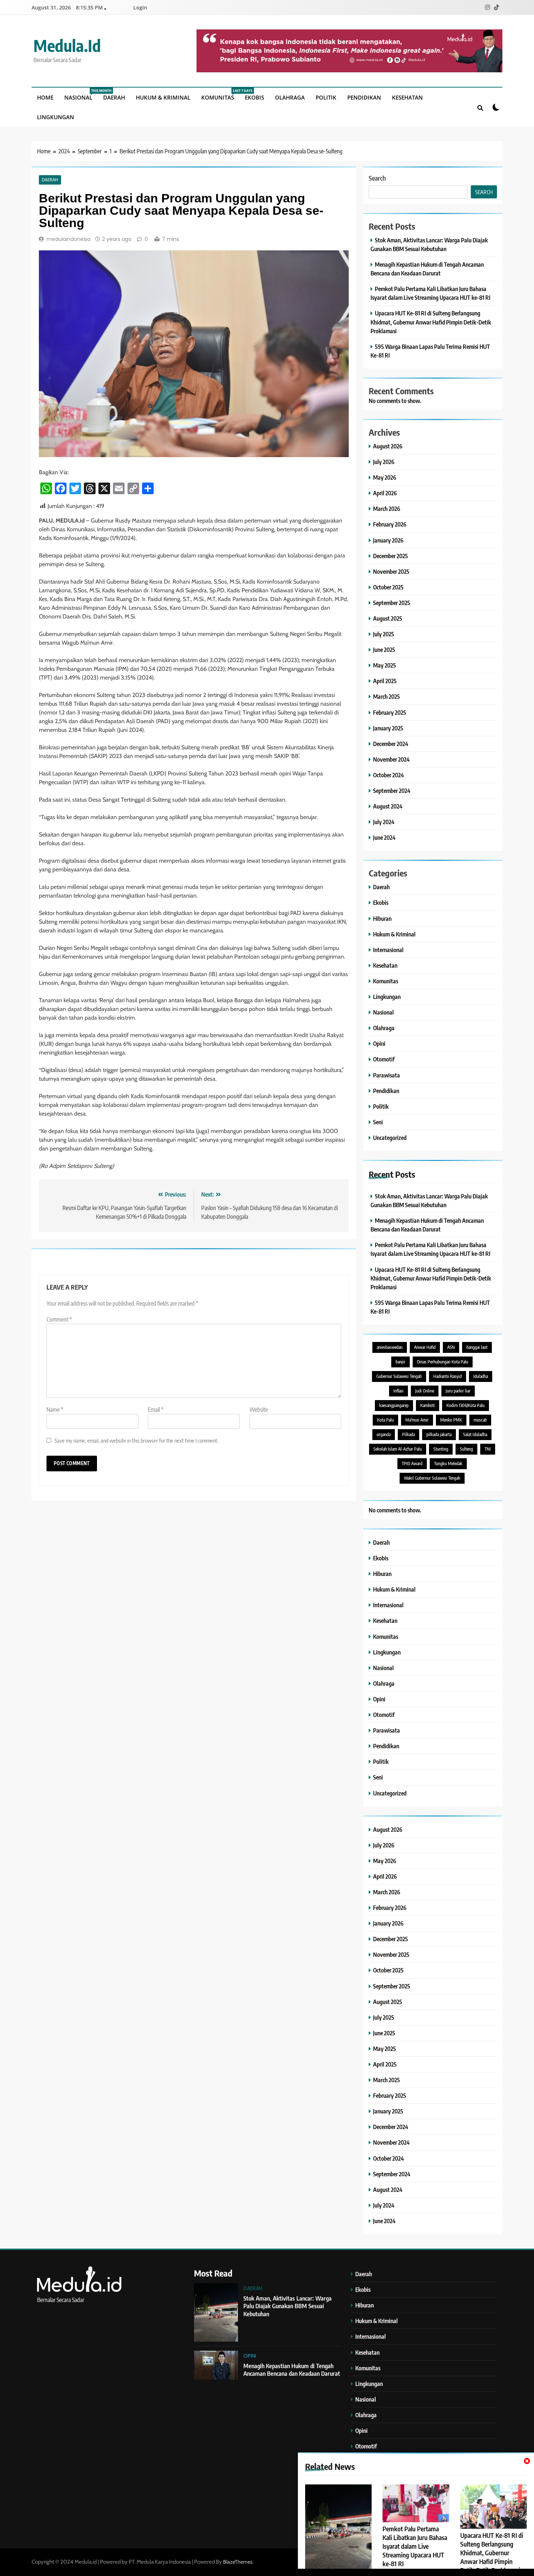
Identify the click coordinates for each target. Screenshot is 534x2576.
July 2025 (384, 634)
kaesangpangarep (394, 1405)
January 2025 (388, 728)
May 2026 (385, 477)
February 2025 (390, 712)
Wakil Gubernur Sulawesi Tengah (432, 1478)
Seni (378, 1122)
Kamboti (428, 1405)
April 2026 (385, 493)
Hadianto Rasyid (448, 1376)
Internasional (388, 950)
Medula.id (67, 45)
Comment (59, 1319)
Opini (379, 1043)
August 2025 (388, 618)
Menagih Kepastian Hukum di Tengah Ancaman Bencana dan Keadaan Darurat (292, 2370)
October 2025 (388, 587)
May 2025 (385, 665)
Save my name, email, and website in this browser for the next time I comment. (136, 1440)
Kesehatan (407, 97)
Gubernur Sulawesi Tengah (399, 1376)
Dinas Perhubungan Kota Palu (443, 1362)
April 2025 (385, 681)
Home (45, 97)
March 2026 (387, 509)
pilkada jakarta (439, 1434)
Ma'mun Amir (417, 1420)
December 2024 (391, 744)
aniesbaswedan (390, 1347)
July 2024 (384, 822)
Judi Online (425, 1391)
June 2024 (384, 837)
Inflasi (399, 1391)
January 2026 (388, 540)
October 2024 (389, 775)
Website (259, 1410)
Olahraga (290, 97)
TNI (488, 1449)
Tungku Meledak (448, 1464)
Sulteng (466, 1449)
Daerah (114, 97)
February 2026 (390, 524)
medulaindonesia (68, 239)
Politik (326, 97)
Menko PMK (451, 1420)
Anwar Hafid (425, 1347)
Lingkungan (56, 117)
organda (384, 1434)
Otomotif (384, 1059)
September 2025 (392, 603)
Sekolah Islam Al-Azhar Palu (398, 1449)
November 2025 (391, 571)
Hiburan (382, 918)
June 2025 (384, 650)
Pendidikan (364, 97)
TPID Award (412, 1464)
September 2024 (392, 791)
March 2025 (387, 696)
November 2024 (391, 759)
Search (377, 178)
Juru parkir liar (458, 1391)
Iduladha (481, 1376)
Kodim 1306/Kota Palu (466, 1405)
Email (156, 1410)
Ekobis (254, 97)
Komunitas (220, 95)
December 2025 (391, 556)
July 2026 (384, 462)
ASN (451, 1347)
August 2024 (388, 806)
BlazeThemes (238, 2562)
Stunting (441, 1449)
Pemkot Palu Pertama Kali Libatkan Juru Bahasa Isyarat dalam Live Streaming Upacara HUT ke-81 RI (415, 2546)
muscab (480, 1420)
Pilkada (408, 1434)
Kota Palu (385, 1420)
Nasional (81, 95)
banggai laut (477, 1347)
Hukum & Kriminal (163, 97)
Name (55, 1410)
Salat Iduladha (475, 1434)
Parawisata (387, 1075)
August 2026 (388, 446)
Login (140, 7)
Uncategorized (390, 1138)
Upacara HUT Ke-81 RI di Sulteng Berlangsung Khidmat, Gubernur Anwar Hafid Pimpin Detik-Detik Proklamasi (492, 2553)
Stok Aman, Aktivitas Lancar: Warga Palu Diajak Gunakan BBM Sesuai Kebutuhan (288, 2306)
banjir (401, 1362)
